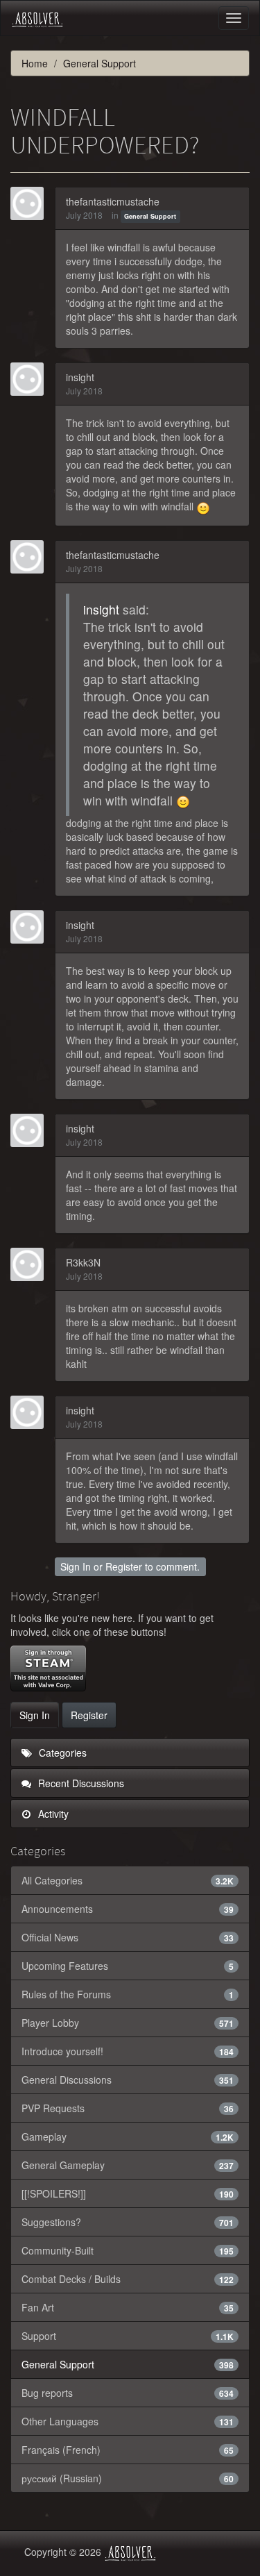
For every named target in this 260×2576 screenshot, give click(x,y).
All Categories (128, 1880)
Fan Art (128, 2307)
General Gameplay (128, 2165)
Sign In (76, 1566)
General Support (150, 216)
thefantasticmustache (113, 201)
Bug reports (128, 2393)
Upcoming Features (128, 1966)
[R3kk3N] (31, 1264)
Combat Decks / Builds (128, 2279)
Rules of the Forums (128, 1994)
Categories (61, 1753)
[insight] (31, 379)
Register (124, 1566)
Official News (128, 1937)
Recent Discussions (80, 1783)
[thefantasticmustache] (31, 203)
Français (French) (128, 2450)
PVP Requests (128, 2108)
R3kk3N (83, 1262)
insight (80, 377)
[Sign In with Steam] (48, 1668)
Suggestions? (128, 2222)
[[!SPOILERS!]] (128, 2193)
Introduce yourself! (128, 2051)
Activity (52, 1814)
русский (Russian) (128, 2478)
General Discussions (128, 2080)
